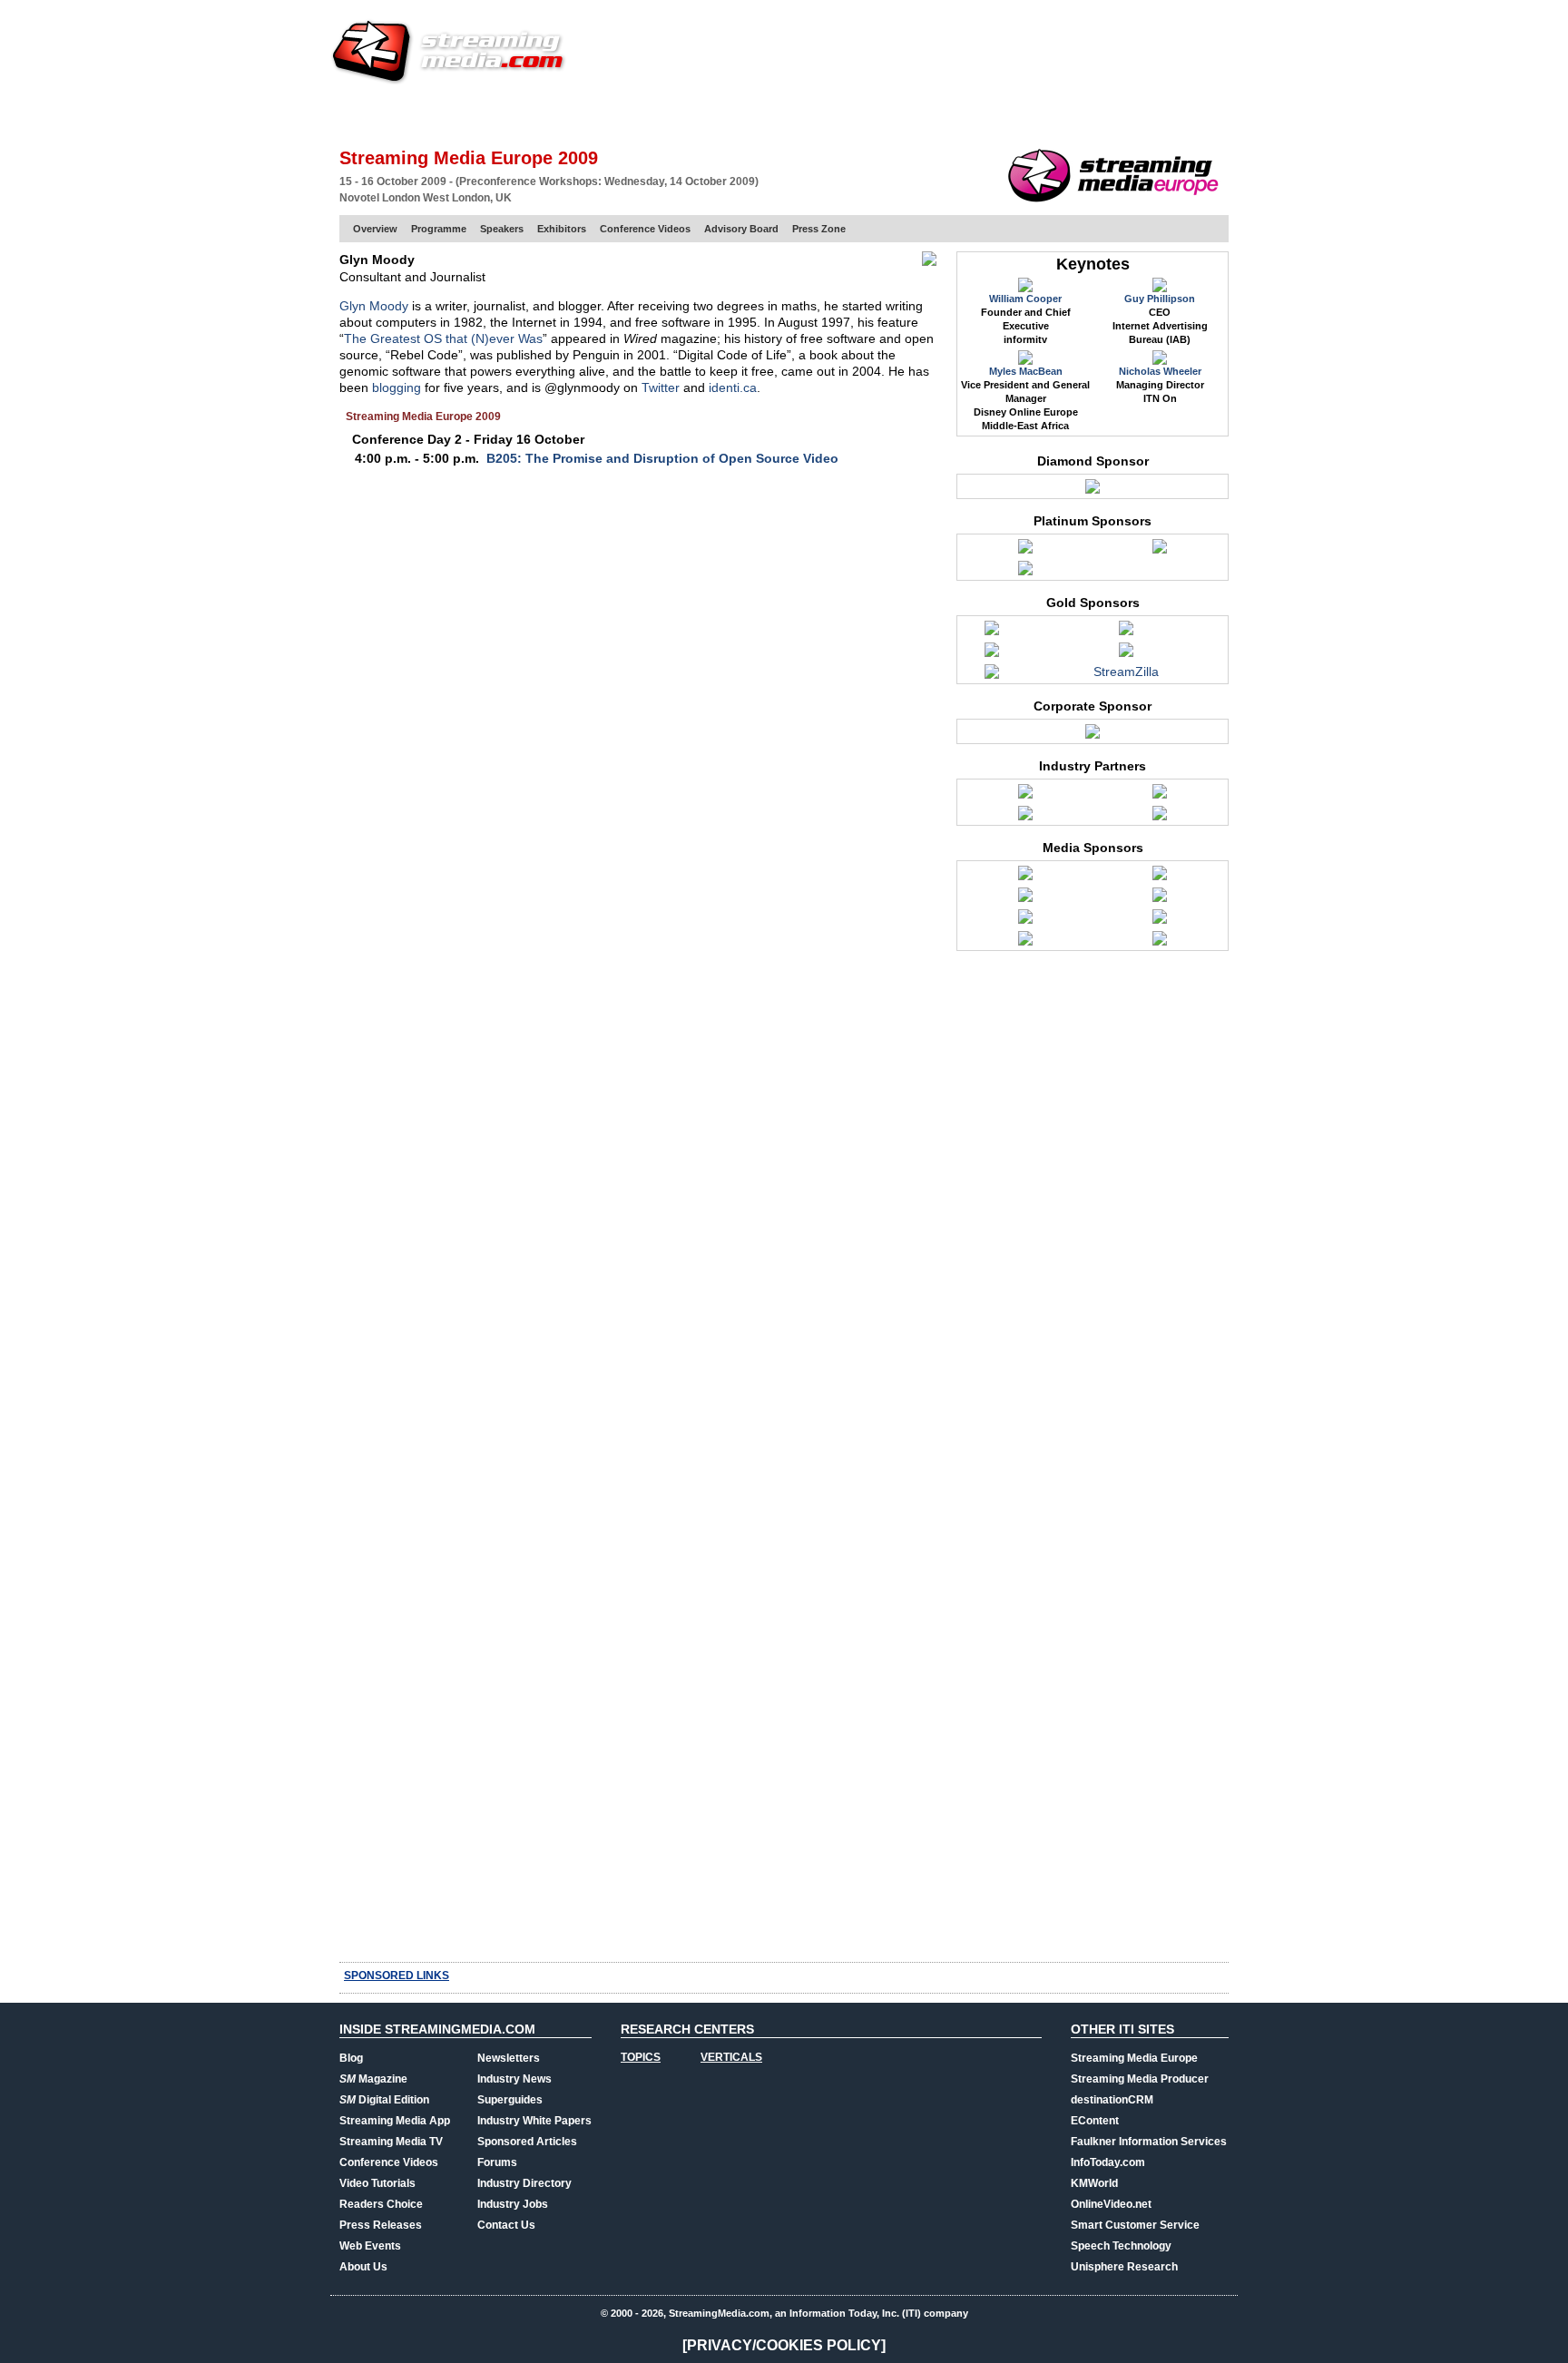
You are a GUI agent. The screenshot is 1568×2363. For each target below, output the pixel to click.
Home (356, 113)
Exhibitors (562, 229)
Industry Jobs (513, 2204)
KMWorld (1094, 2183)
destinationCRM (1112, 2100)
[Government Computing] (1160, 878)
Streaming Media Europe (1134, 2058)
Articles (673, 113)
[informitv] (1160, 899)
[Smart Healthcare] (1025, 943)
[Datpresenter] (992, 632)
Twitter (661, 387)
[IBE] (1025, 899)
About (1208, 113)
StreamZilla (1126, 672)
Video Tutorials (377, 2183)
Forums (497, 2162)
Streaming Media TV (391, 2142)
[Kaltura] (992, 676)
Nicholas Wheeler (1160, 371)
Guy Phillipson (1160, 299)
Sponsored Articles (527, 2142)
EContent (1095, 2121)
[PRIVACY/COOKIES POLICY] (784, 2345)
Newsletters (509, 2058)
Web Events (1032, 113)
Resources (943, 113)
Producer (513, 113)
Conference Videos (645, 229)
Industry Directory (524, 2183)
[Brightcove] (1025, 551)
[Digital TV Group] (1025, 796)
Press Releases (381, 2225)
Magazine (373, 2079)
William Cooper (1025, 299)
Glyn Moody (374, 306)
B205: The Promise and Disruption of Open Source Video (662, 458)
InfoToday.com (1108, 2162)
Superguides (510, 2100)
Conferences (1128, 113)
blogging (397, 387)
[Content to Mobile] (1025, 878)
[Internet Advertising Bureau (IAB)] (1025, 818)
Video (735, 113)
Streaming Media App (395, 2121)
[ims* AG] (992, 654)
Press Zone (819, 229)
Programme (439, 229)
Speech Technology (1121, 2246)
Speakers (502, 229)
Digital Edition (384, 2100)
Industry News (514, 2079)
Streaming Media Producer (1140, 2079)
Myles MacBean (1026, 371)
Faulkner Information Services (1149, 2142)
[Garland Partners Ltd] (1126, 632)
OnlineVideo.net (1111, 2204)
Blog (351, 2058)
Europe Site (426, 113)
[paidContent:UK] (1160, 921)
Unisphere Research (1124, 2267)
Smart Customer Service (1135, 2225)
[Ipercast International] (1126, 654)
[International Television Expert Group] (1160, 796)
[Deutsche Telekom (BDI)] (1160, 551)
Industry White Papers (534, 2121)
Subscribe (595, 113)
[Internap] (1025, 573)
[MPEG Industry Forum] (1160, 818)
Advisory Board (741, 229)
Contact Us (506, 2225)
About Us (363, 2267)
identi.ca (733, 387)
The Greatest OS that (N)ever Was (443, 338)
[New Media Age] (1025, 921)
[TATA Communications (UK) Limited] (1093, 736)
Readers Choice (381, 2204)
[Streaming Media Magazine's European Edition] (1160, 943)
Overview (375, 229)
